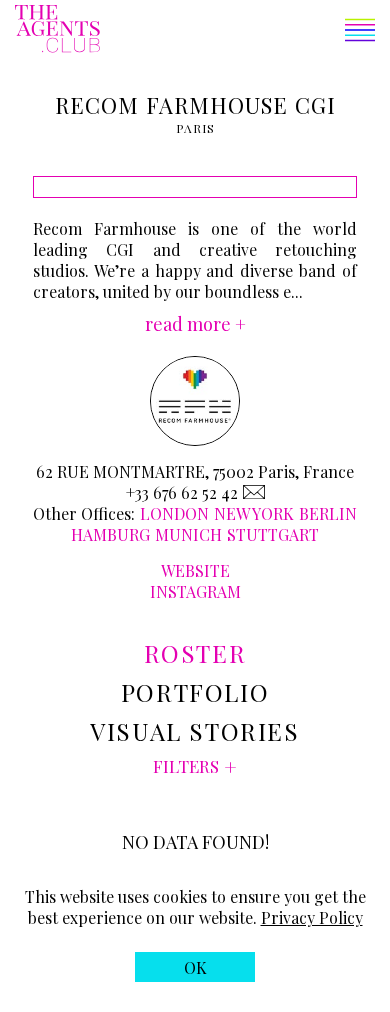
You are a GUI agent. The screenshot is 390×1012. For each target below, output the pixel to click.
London (174, 513)
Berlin (328, 513)
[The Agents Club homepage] (57, 30)
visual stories (194, 731)
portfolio (195, 692)
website (195, 570)
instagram (195, 591)
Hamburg (110, 534)
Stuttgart (273, 534)
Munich (188, 534)
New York (254, 513)
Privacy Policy (312, 917)
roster (195, 653)
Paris (196, 128)
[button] (237, 32)
